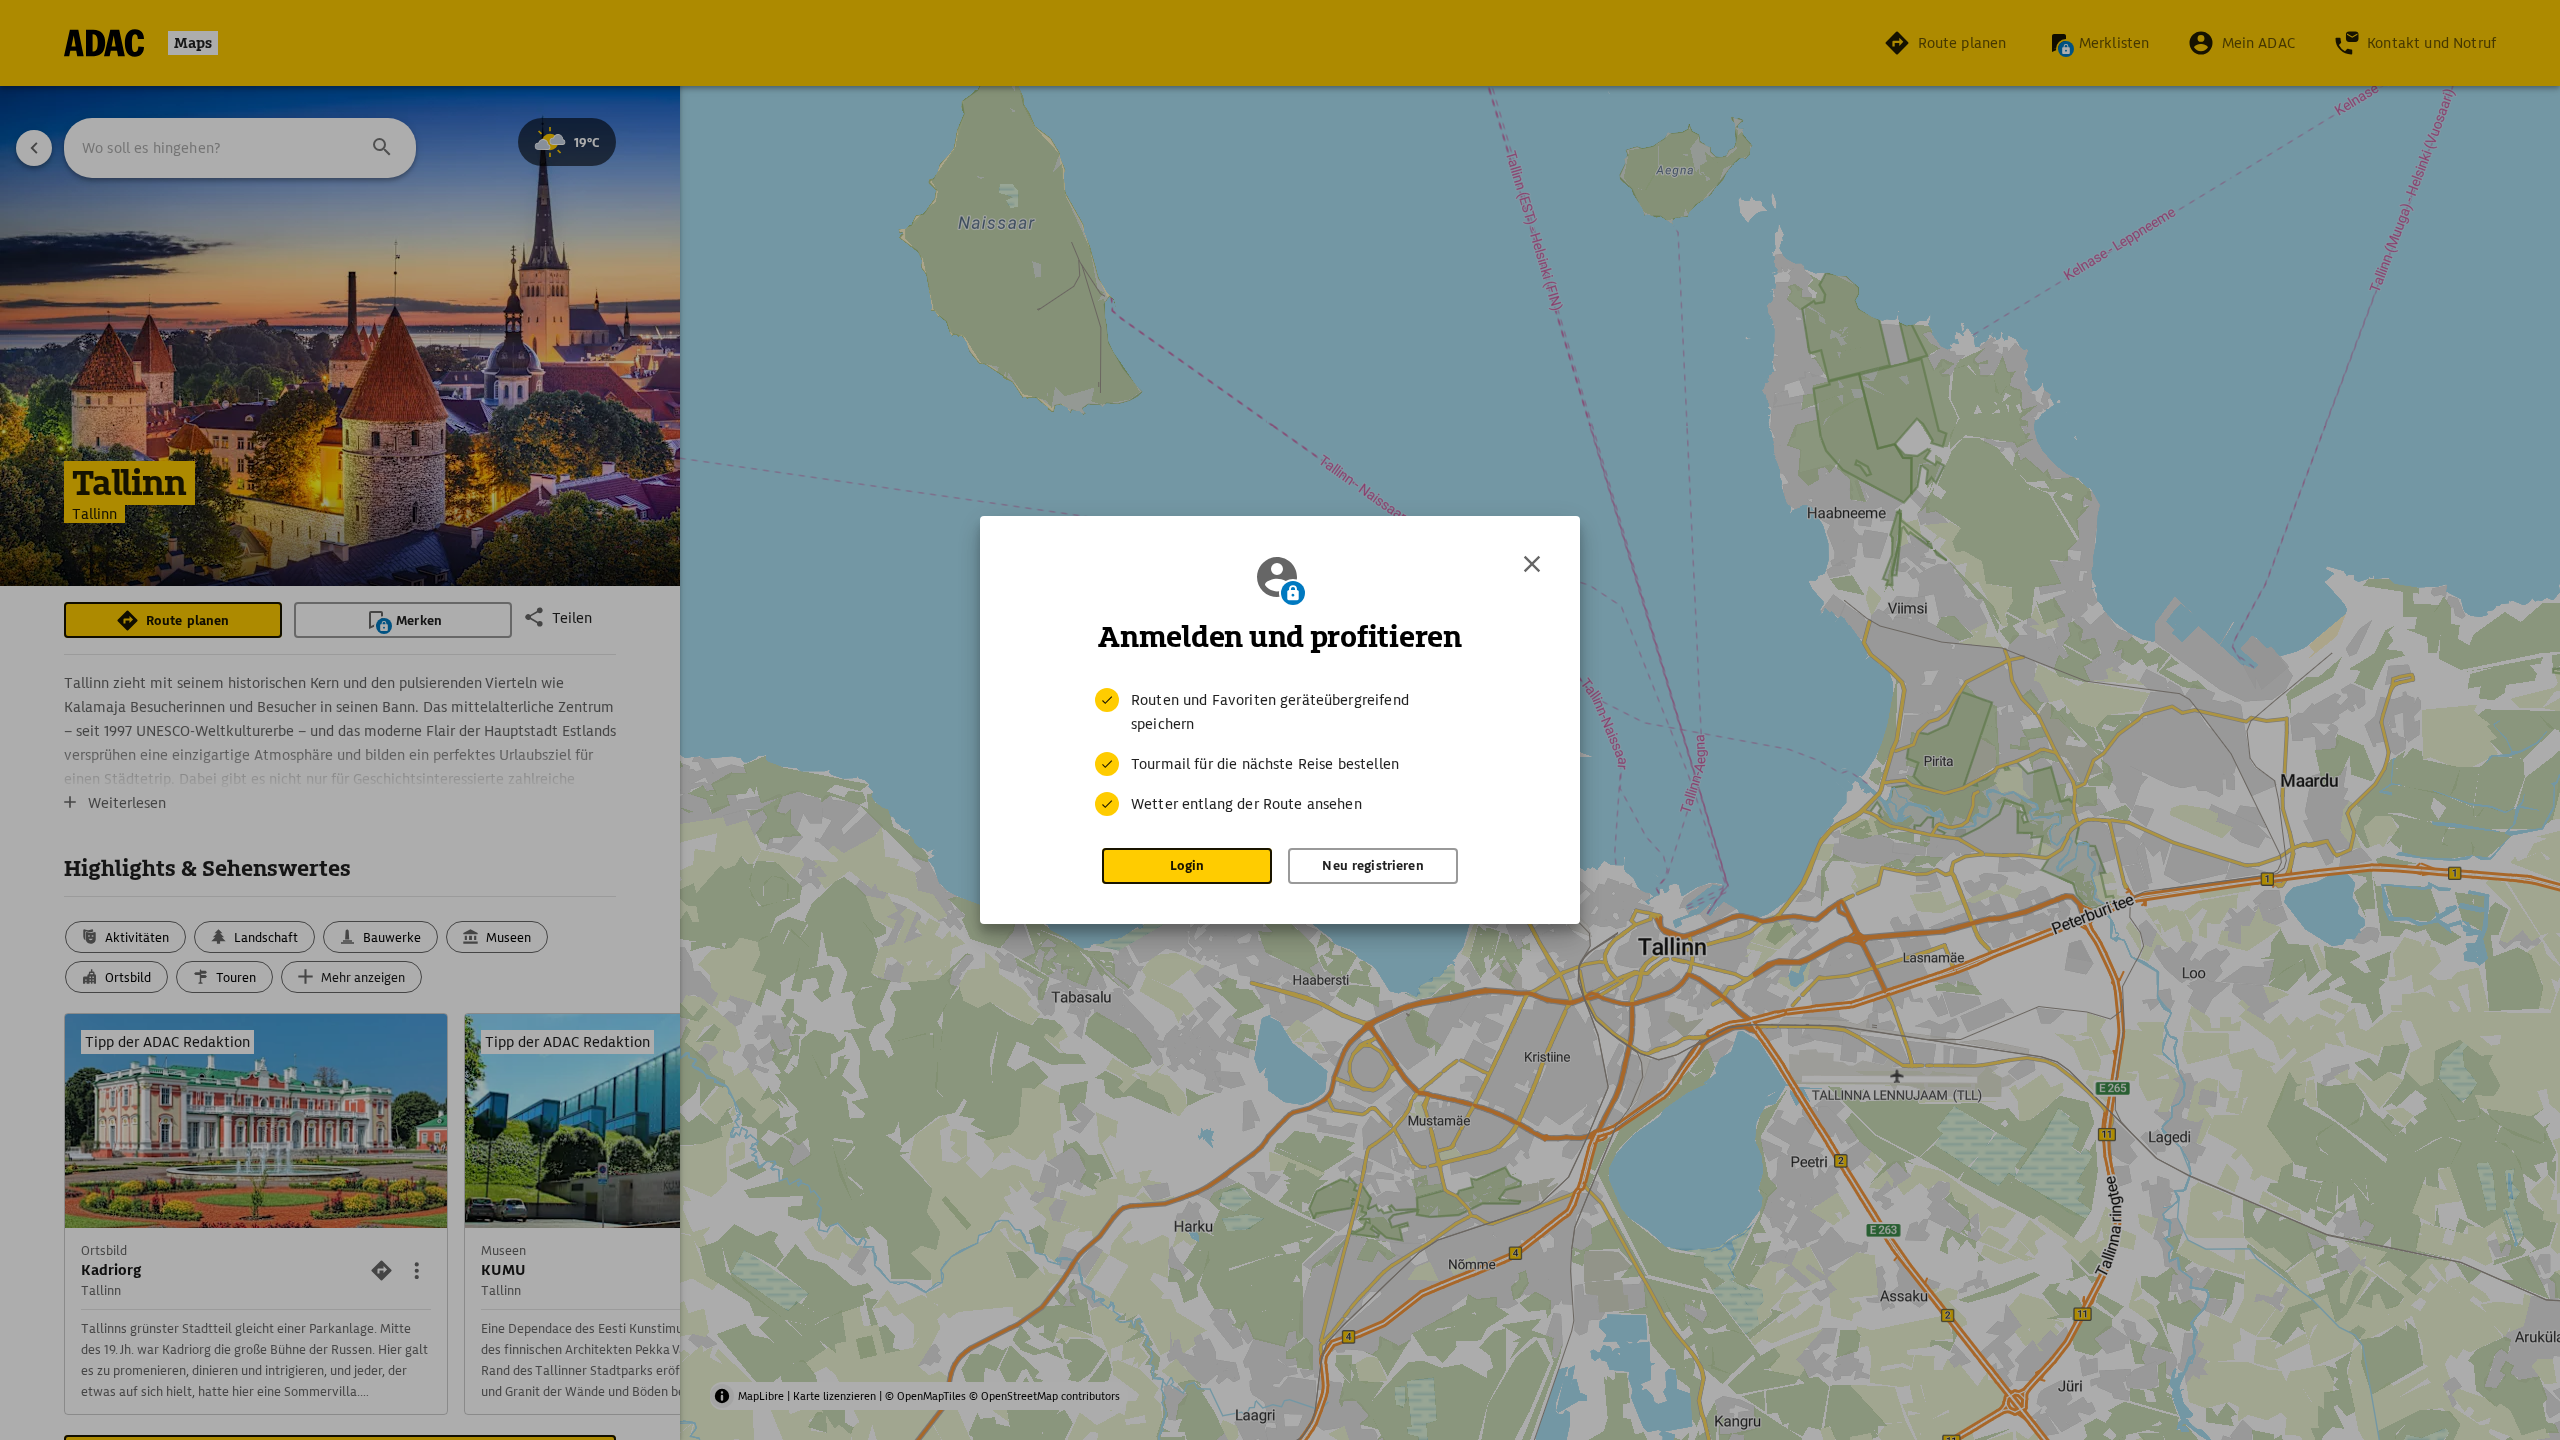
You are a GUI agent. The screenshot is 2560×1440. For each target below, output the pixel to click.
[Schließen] (1532, 564)
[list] (1280, 752)
